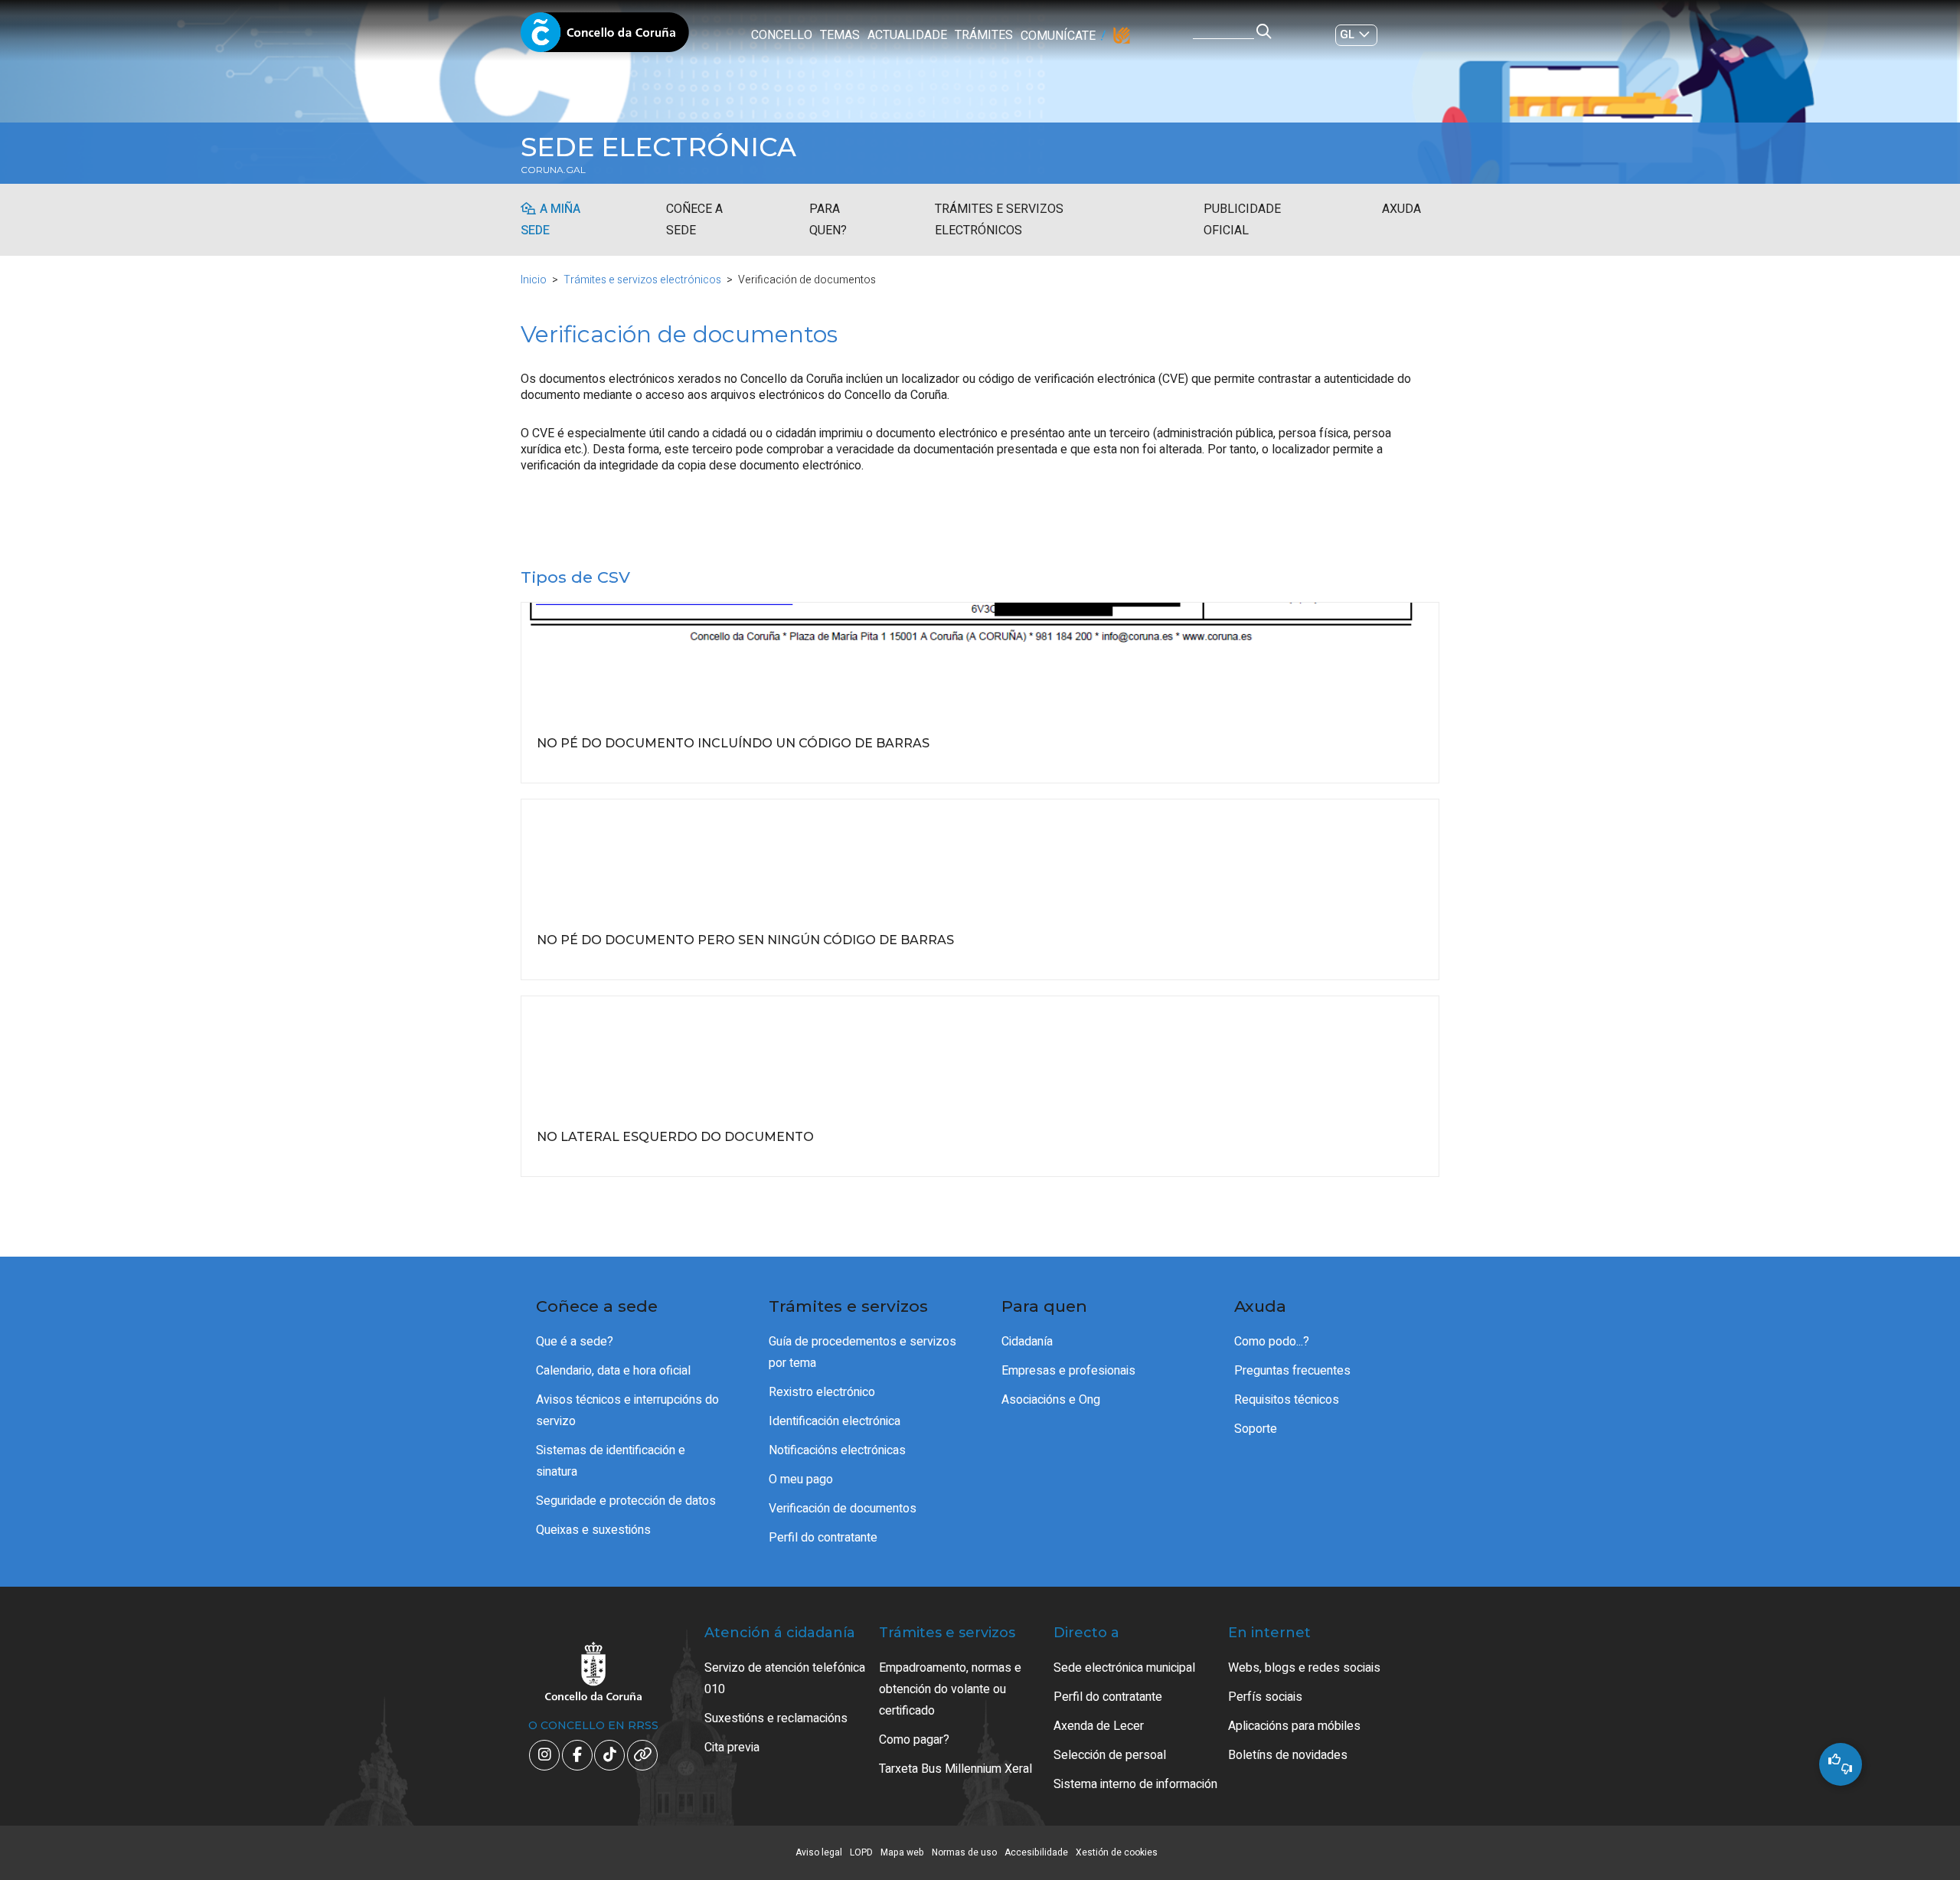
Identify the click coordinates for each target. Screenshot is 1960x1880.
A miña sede (550, 220)
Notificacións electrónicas (837, 1450)
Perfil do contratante (823, 1538)
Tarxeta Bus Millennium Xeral (955, 1769)
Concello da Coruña (605, 37)
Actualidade (907, 35)
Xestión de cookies (1117, 1852)
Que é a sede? (575, 1342)
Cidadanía (1027, 1342)
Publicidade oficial (1242, 220)
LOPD (861, 1852)
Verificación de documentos (843, 1509)
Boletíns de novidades (1288, 1755)
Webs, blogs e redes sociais (1304, 1668)
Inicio (534, 280)
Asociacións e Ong (1051, 1400)
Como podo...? (1272, 1342)
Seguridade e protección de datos (626, 1501)
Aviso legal (819, 1852)
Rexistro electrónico (822, 1392)
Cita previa (732, 1748)
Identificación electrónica (835, 1421)
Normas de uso (964, 1852)
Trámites (984, 35)
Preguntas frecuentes (1292, 1371)
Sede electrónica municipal (1124, 1668)
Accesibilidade (1036, 1852)
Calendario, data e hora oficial (613, 1371)
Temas (840, 35)
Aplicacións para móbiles (1294, 1726)
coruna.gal (553, 170)
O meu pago (801, 1479)
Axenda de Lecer (1099, 1726)
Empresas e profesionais (1068, 1371)
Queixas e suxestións (593, 1530)
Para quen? (828, 220)
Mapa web (902, 1852)
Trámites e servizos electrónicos (999, 220)
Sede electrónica (658, 147)
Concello (782, 35)
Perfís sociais (1265, 1697)
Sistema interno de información (1135, 1784)
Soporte (1256, 1429)
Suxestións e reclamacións (776, 1718)
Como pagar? (914, 1740)
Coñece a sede (694, 220)
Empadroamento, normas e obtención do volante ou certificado (950, 1689)
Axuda (1401, 209)
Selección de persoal (1110, 1755)
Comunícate (1058, 36)
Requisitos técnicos (1287, 1400)
